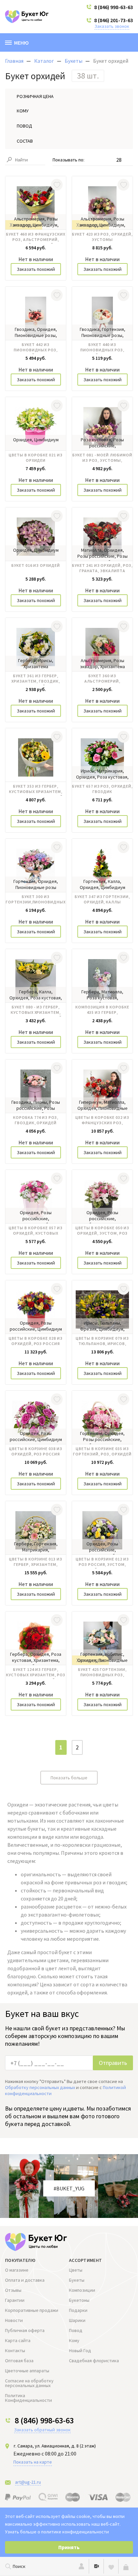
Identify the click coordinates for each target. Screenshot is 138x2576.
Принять (69, 2547)
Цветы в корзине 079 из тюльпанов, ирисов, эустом (102, 1342)
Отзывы (13, 2290)
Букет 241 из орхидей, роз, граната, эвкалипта (102, 568)
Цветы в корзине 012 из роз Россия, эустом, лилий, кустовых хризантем (102, 1563)
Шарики (77, 2320)
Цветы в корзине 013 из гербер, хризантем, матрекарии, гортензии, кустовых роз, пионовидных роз (36, 1563)
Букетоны (79, 2300)
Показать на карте (33, 2462)
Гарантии (15, 2300)
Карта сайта (18, 2340)
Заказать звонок (112, 26)
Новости (14, 2320)
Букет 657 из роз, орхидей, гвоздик (102, 789)
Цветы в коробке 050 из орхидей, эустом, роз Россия (102, 1231)
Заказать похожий (36, 269)
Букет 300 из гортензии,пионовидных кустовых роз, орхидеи (36, 900)
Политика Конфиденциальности (28, 2398)
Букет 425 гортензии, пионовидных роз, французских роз (102, 1673)
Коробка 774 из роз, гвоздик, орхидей (36, 1120)
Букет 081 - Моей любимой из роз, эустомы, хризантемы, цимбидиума (102, 458)
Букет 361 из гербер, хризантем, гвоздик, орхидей (36, 679)
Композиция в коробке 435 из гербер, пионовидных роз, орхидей (102, 1010)
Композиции (82, 2290)
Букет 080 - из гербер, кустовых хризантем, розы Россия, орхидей (36, 1010)
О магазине (17, 2270)
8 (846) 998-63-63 (114, 7)
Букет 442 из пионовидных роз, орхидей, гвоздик (36, 348)
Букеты (77, 2280)
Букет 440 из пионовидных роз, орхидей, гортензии (102, 348)
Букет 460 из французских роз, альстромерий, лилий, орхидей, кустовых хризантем (36, 238)
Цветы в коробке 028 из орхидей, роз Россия (36, 1341)
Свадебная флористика (94, 2361)
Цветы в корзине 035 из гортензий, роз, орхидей (102, 1451)
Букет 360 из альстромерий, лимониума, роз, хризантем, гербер (102, 679)
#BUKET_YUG (69, 2188)
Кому (74, 2340)
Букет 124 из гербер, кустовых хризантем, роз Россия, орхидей (36, 1673)
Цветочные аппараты (27, 2371)
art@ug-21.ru (28, 2482)
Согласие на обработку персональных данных (29, 2383)
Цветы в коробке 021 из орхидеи (36, 458)
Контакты (15, 2350)
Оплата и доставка (25, 2280)
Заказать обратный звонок (42, 2430)
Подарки (78, 2310)
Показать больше (69, 1778)
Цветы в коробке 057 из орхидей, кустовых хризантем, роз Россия (36, 1231)
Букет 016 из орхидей (36, 565)
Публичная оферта (25, 2330)
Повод (76, 2330)
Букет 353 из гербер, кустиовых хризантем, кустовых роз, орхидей (36, 790)
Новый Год (80, 2350)
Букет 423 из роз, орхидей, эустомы (102, 237)
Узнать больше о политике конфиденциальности (57, 2532)
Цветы (76, 2270)
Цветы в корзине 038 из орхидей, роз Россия (36, 1451)
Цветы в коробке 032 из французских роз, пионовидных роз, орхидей (102, 1121)
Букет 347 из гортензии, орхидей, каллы (102, 899)
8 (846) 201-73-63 (114, 20)
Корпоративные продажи (32, 2310)
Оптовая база (19, 2361)
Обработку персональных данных (40, 2087)
